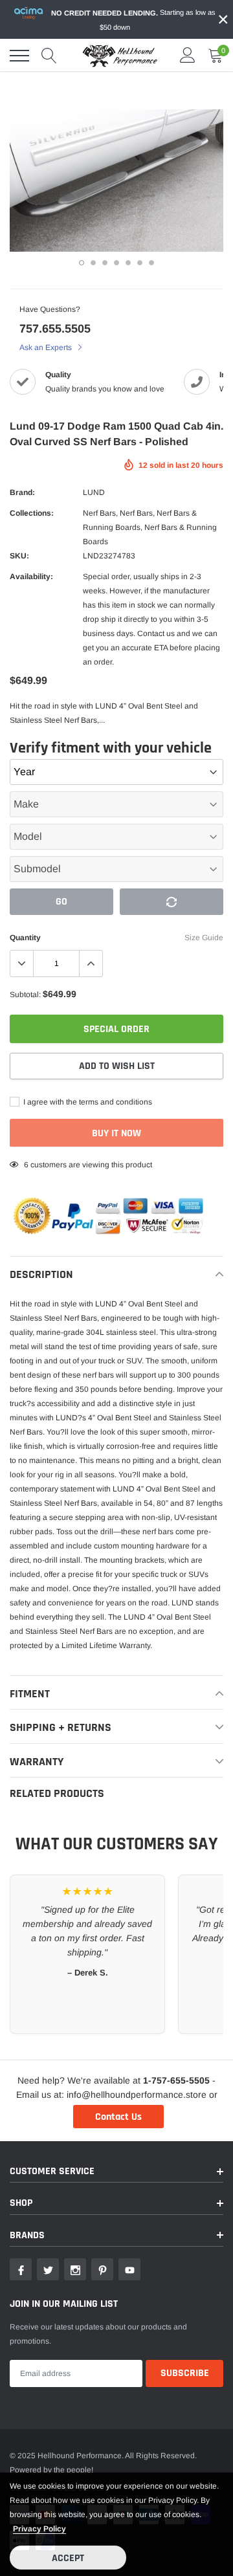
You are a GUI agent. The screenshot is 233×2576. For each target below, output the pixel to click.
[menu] (19, 56)
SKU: (19, 556)
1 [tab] (82, 263)
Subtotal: (25, 995)
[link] (21, 2269)
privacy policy (39, 2529)
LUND (94, 492)
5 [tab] (128, 263)
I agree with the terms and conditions (87, 1102)
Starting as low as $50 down (133, 20)
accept (68, 2558)
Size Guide (204, 938)
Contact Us (118, 2117)
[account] (188, 56)
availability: (31, 577)
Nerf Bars (99, 513)
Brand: (22, 492)
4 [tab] (116, 263)
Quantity (25, 938)
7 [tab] (151, 263)
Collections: (32, 513)
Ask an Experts (47, 347)
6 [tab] (140, 263)
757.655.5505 (55, 329)
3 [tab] (105, 263)
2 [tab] (93, 263)
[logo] (120, 56)
